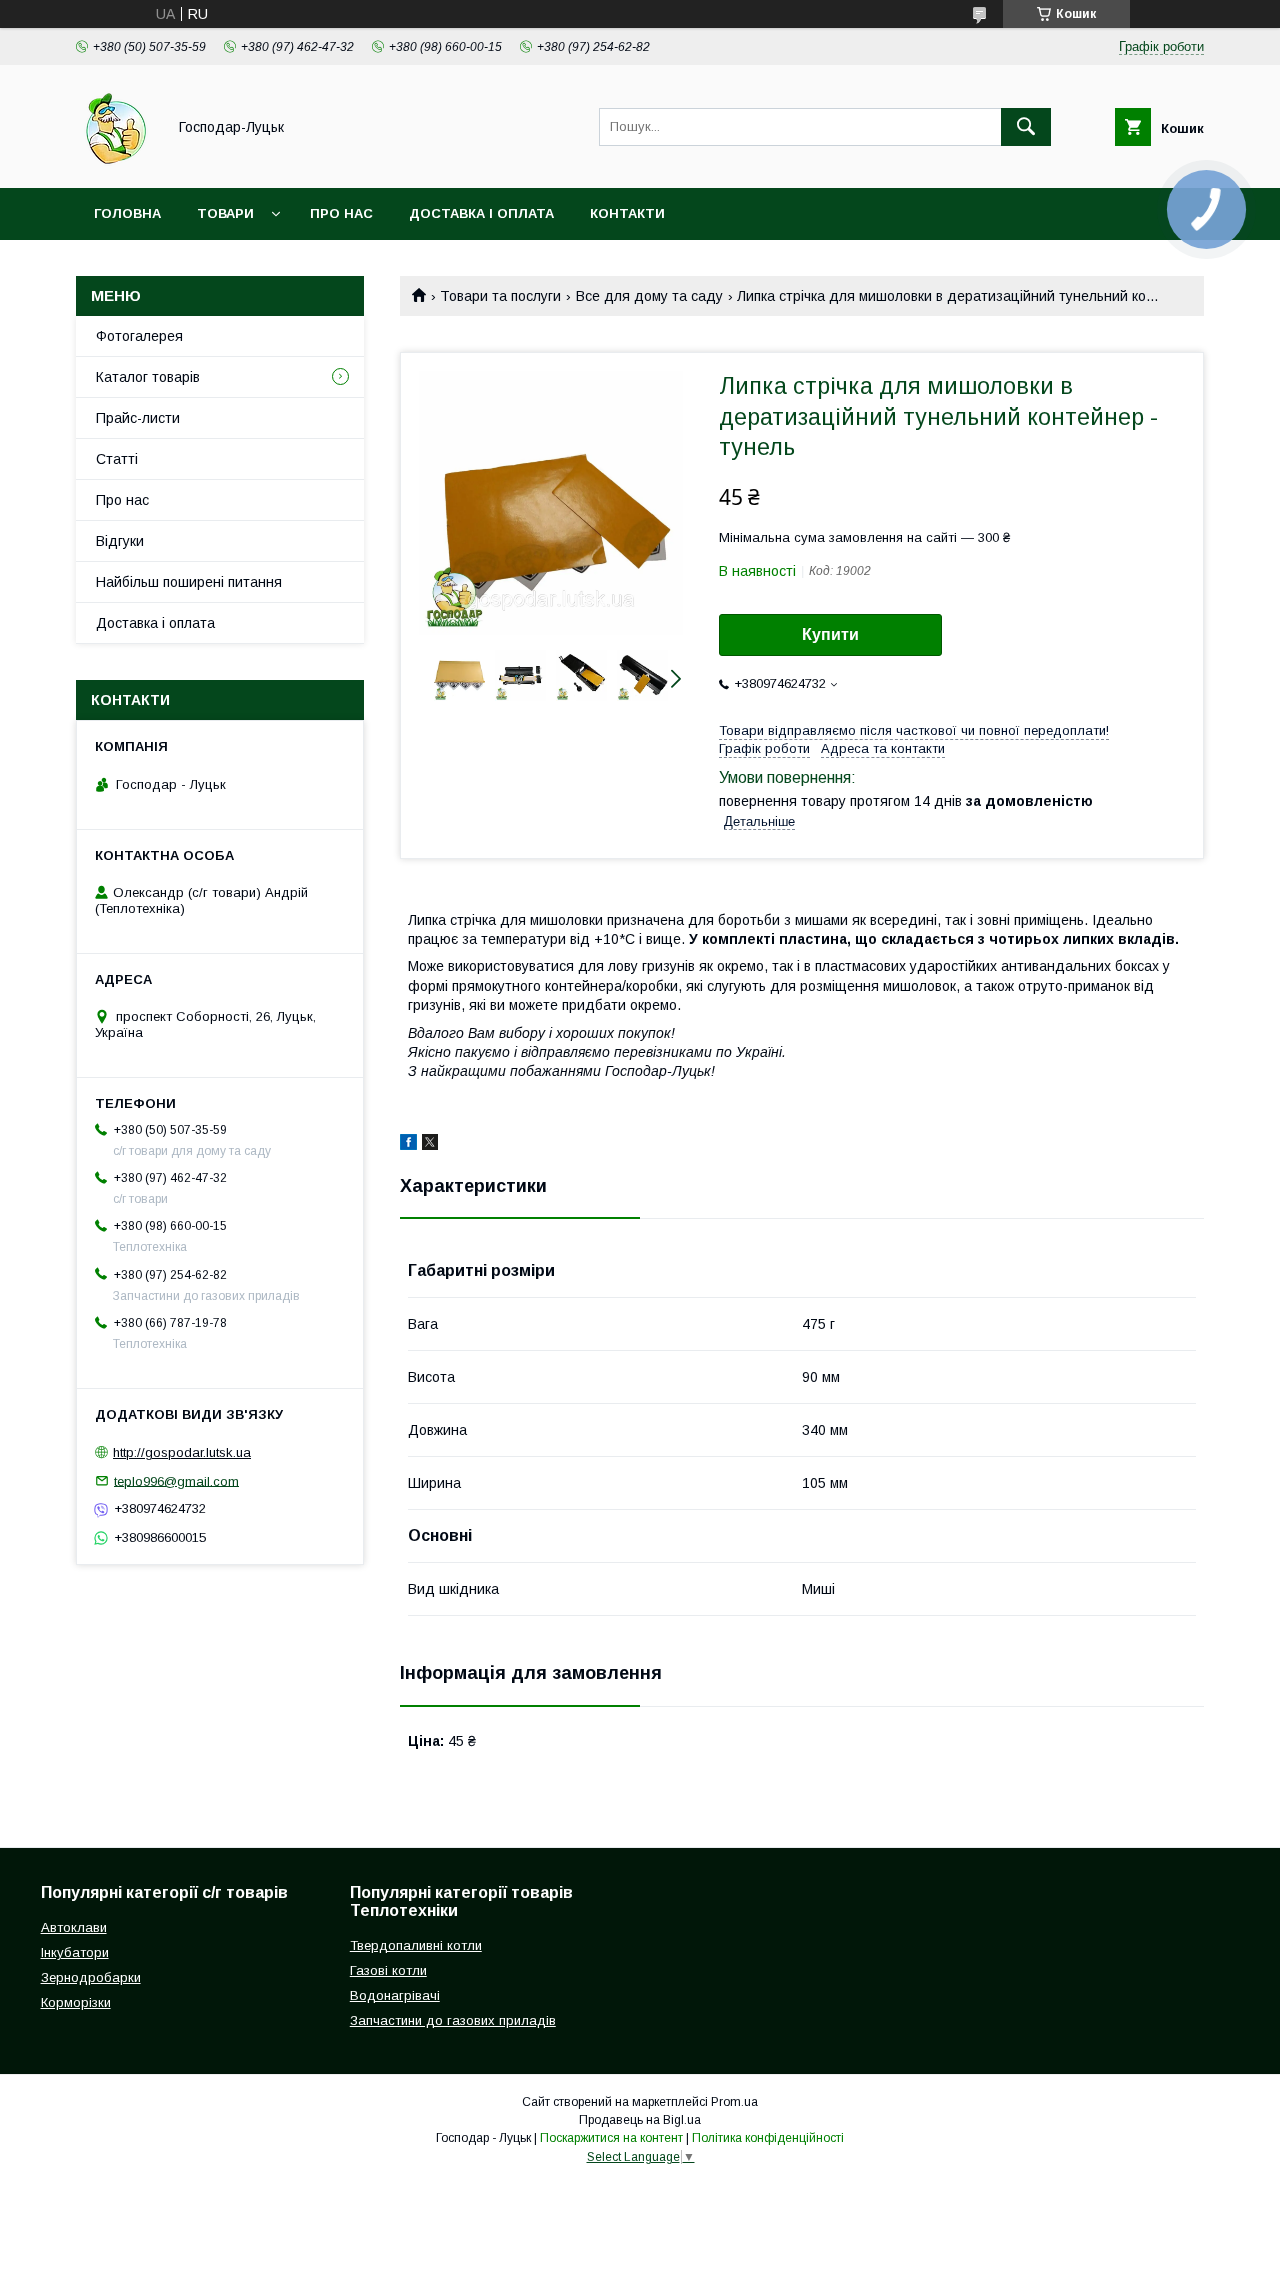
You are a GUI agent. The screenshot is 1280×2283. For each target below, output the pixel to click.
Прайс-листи (138, 418)
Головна (127, 213)
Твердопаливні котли (416, 1945)
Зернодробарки (91, 1977)
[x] (430, 1145)
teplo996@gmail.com (176, 1480)
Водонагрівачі (395, 1995)
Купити (830, 634)
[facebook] (408, 1145)
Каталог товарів (148, 377)
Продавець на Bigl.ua (640, 2120)
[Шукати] (1026, 127)
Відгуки (120, 541)
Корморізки (76, 2002)
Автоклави (74, 1927)
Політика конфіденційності (768, 2138)
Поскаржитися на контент (611, 2138)
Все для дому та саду (649, 296)
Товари (225, 213)
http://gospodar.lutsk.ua (182, 1452)
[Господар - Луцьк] (115, 162)
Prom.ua (734, 2102)
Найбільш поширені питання (189, 582)
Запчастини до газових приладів (453, 2020)
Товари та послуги (500, 296)
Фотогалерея (139, 336)
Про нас (341, 213)
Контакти (627, 213)
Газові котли (388, 1970)
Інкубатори (75, 1952)
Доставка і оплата (481, 213)
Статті (117, 459)
